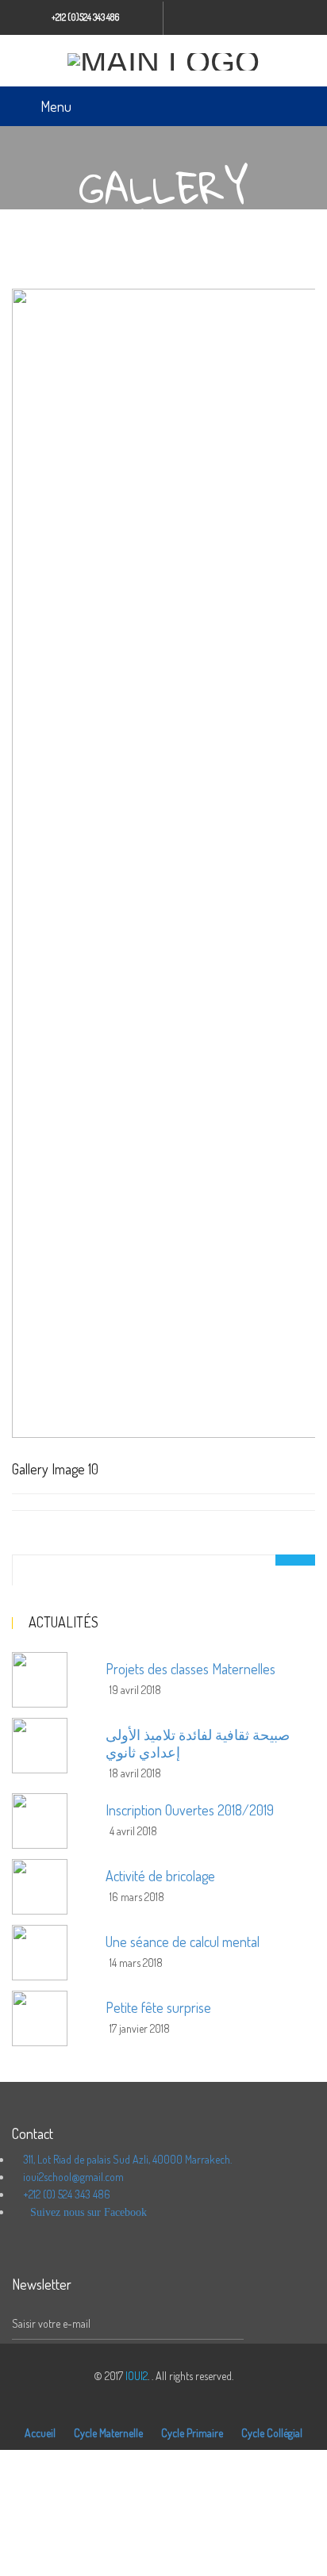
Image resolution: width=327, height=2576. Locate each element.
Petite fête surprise (158, 2007)
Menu (56, 106)
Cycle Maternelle (108, 2433)
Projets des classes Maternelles (190, 1669)
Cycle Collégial (272, 2433)
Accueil (40, 2433)
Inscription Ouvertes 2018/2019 (190, 1810)
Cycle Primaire (192, 2433)
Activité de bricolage (160, 1876)
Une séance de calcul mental (183, 1942)
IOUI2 (137, 2376)
